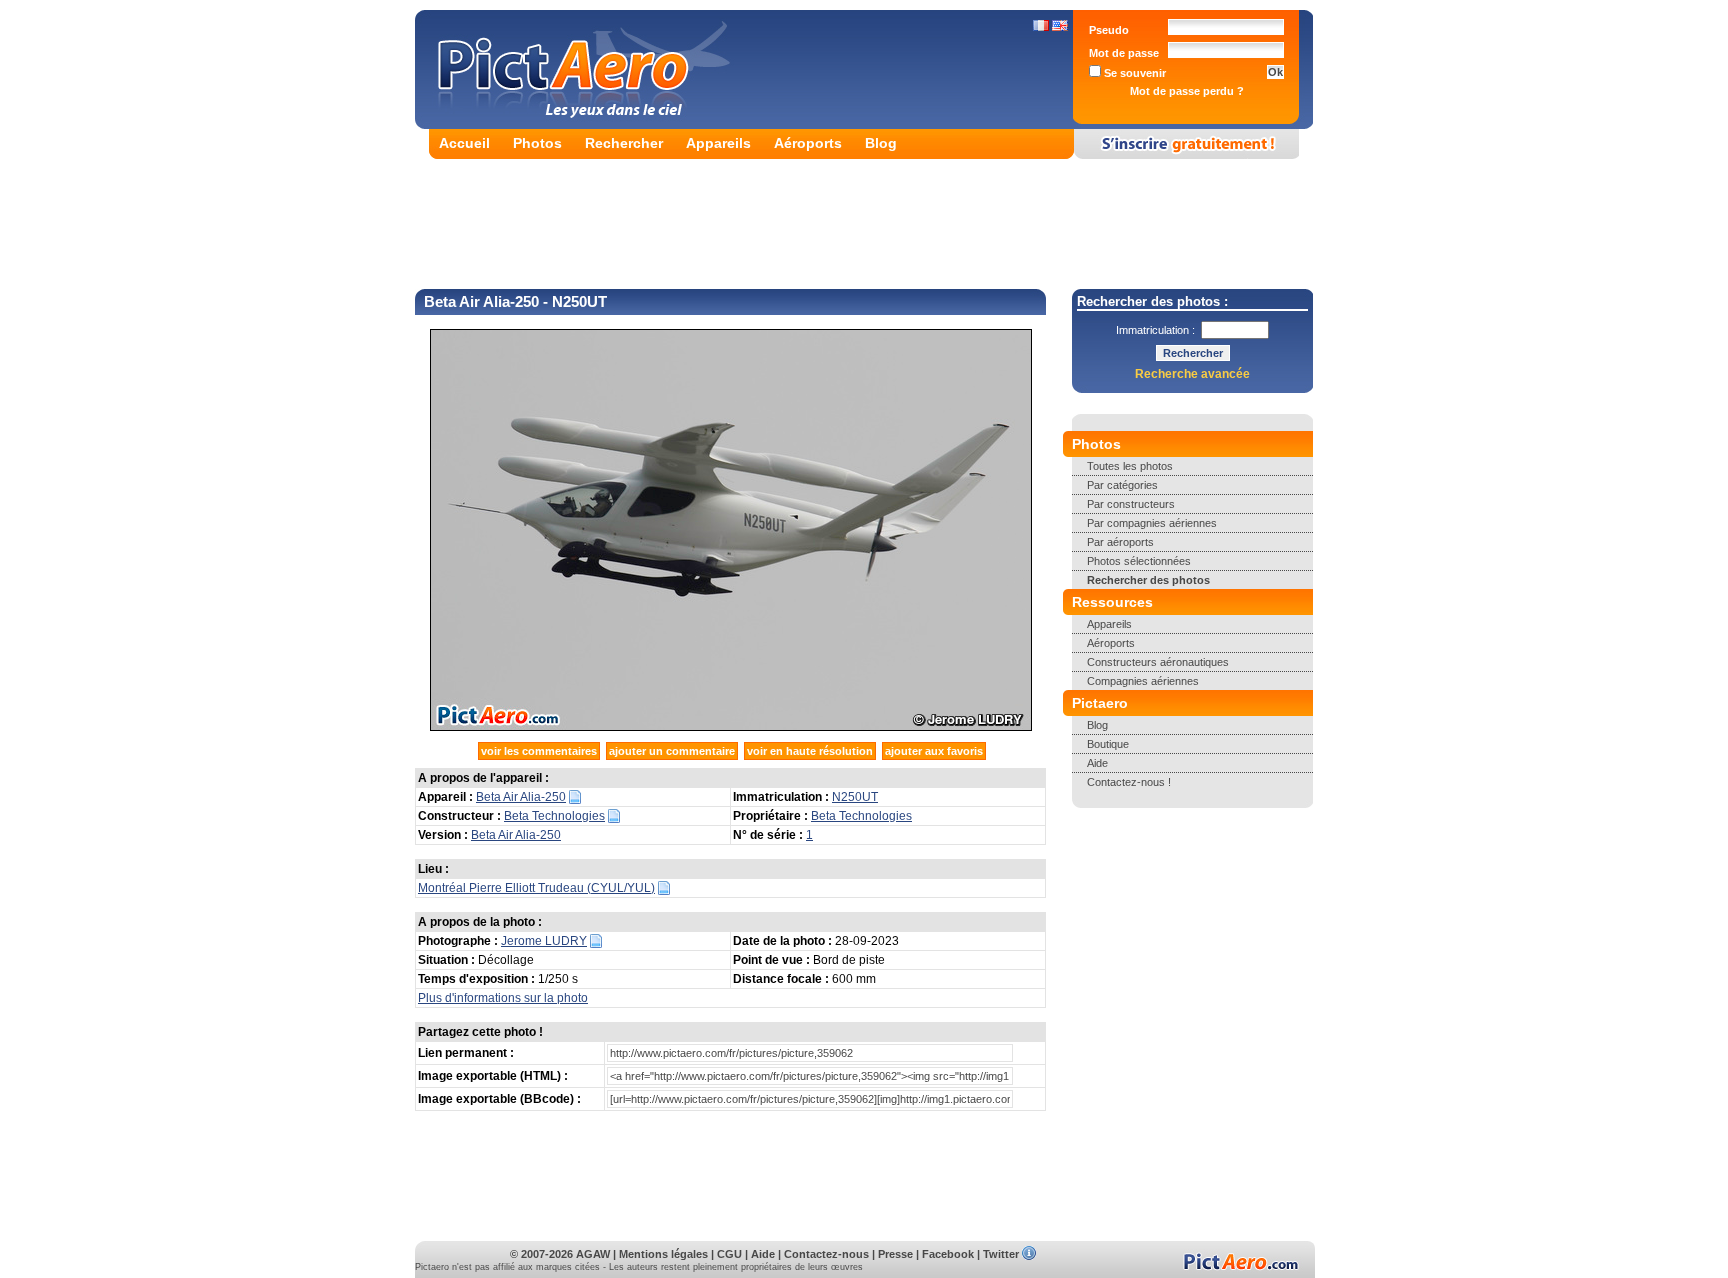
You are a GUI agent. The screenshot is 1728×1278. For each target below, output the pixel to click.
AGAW (593, 1254)
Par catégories (1122, 485)
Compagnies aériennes (1143, 681)
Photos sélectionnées (1139, 561)
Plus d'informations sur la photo (503, 998)
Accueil (464, 143)
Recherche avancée (1192, 374)
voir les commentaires (539, 751)
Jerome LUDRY (544, 941)
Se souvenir (1133, 73)
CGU (729, 1254)
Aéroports (808, 143)
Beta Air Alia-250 (521, 797)
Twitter (1001, 1254)
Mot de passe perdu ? (1187, 91)
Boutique (1108, 744)
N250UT (855, 797)
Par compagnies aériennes (1152, 523)
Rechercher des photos (1148, 580)
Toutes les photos (1130, 466)
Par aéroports (1120, 542)
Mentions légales (663, 1254)
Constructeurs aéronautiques (1158, 662)
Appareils (718, 143)
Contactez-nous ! (1129, 782)
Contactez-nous (826, 1254)
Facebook (948, 1254)
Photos (537, 143)
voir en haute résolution (810, 751)
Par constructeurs (1131, 504)
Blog (881, 143)
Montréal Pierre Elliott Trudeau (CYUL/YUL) (536, 888)
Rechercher (624, 143)
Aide (1097, 763)
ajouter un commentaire (672, 751)
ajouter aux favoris (934, 751)
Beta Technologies (554, 816)
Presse (895, 1254)
